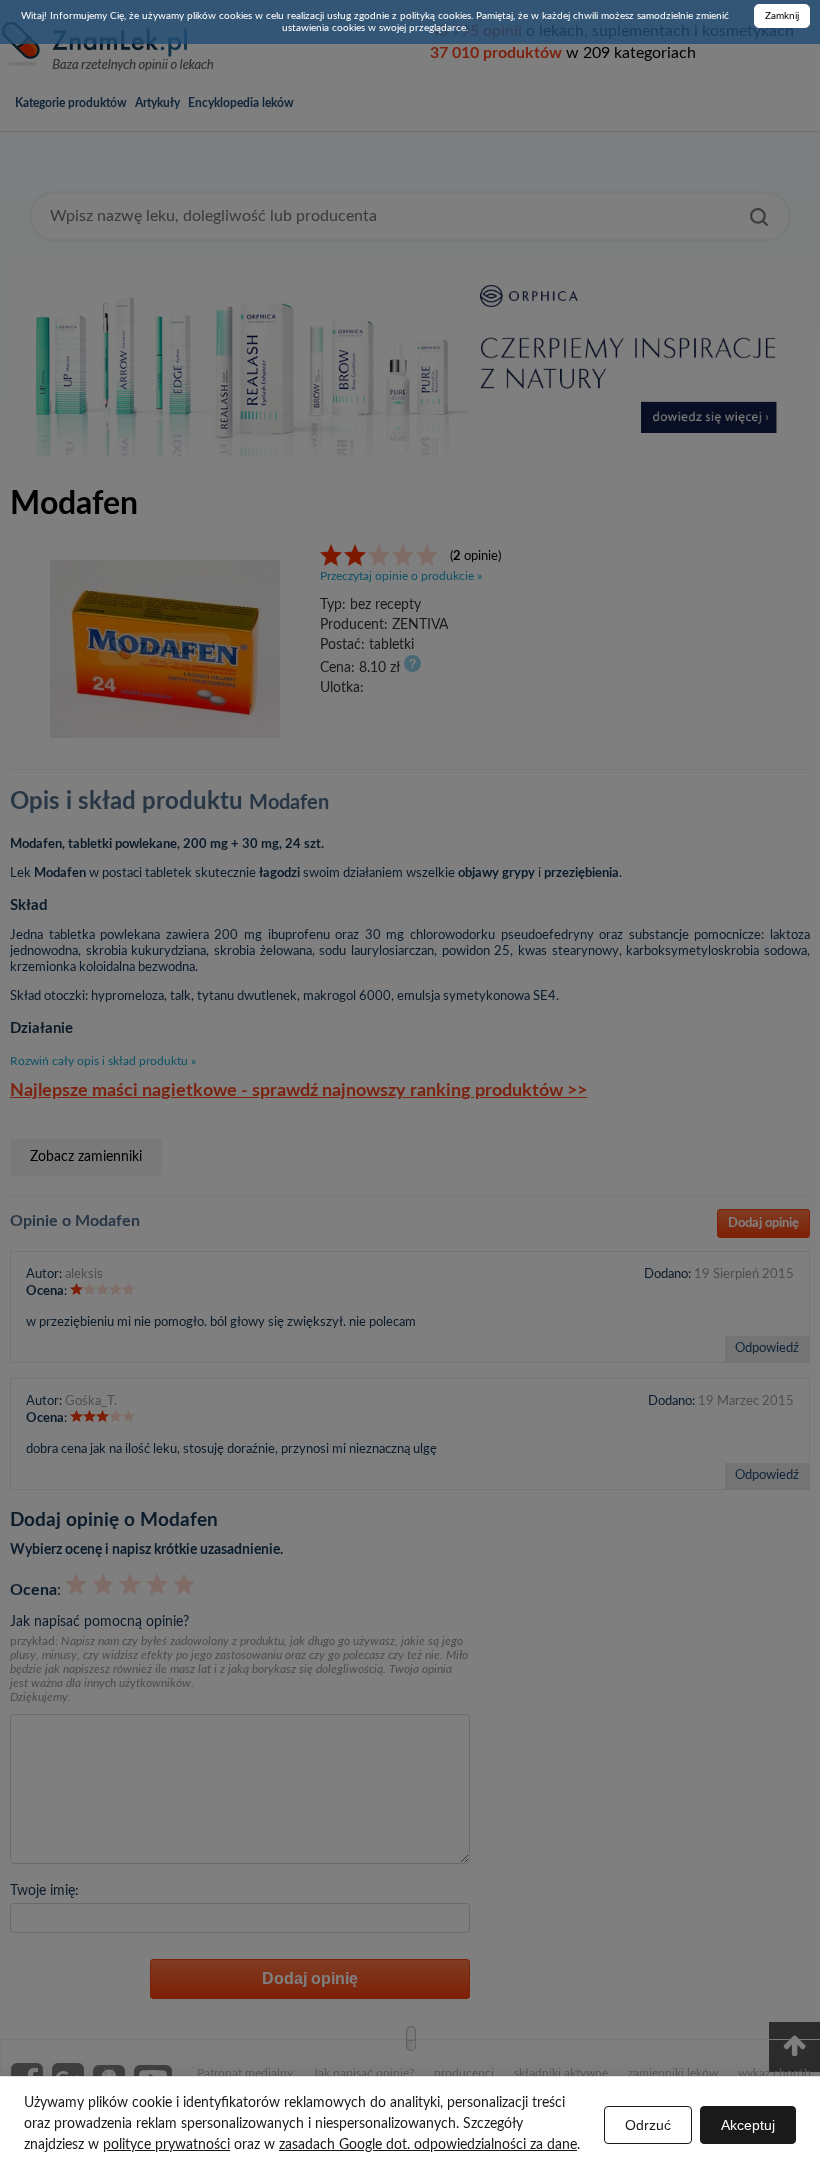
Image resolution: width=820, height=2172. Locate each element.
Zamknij (782, 16)
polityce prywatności (166, 2145)
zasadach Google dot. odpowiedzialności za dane (428, 2145)
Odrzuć (648, 2125)
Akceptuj (748, 2125)
